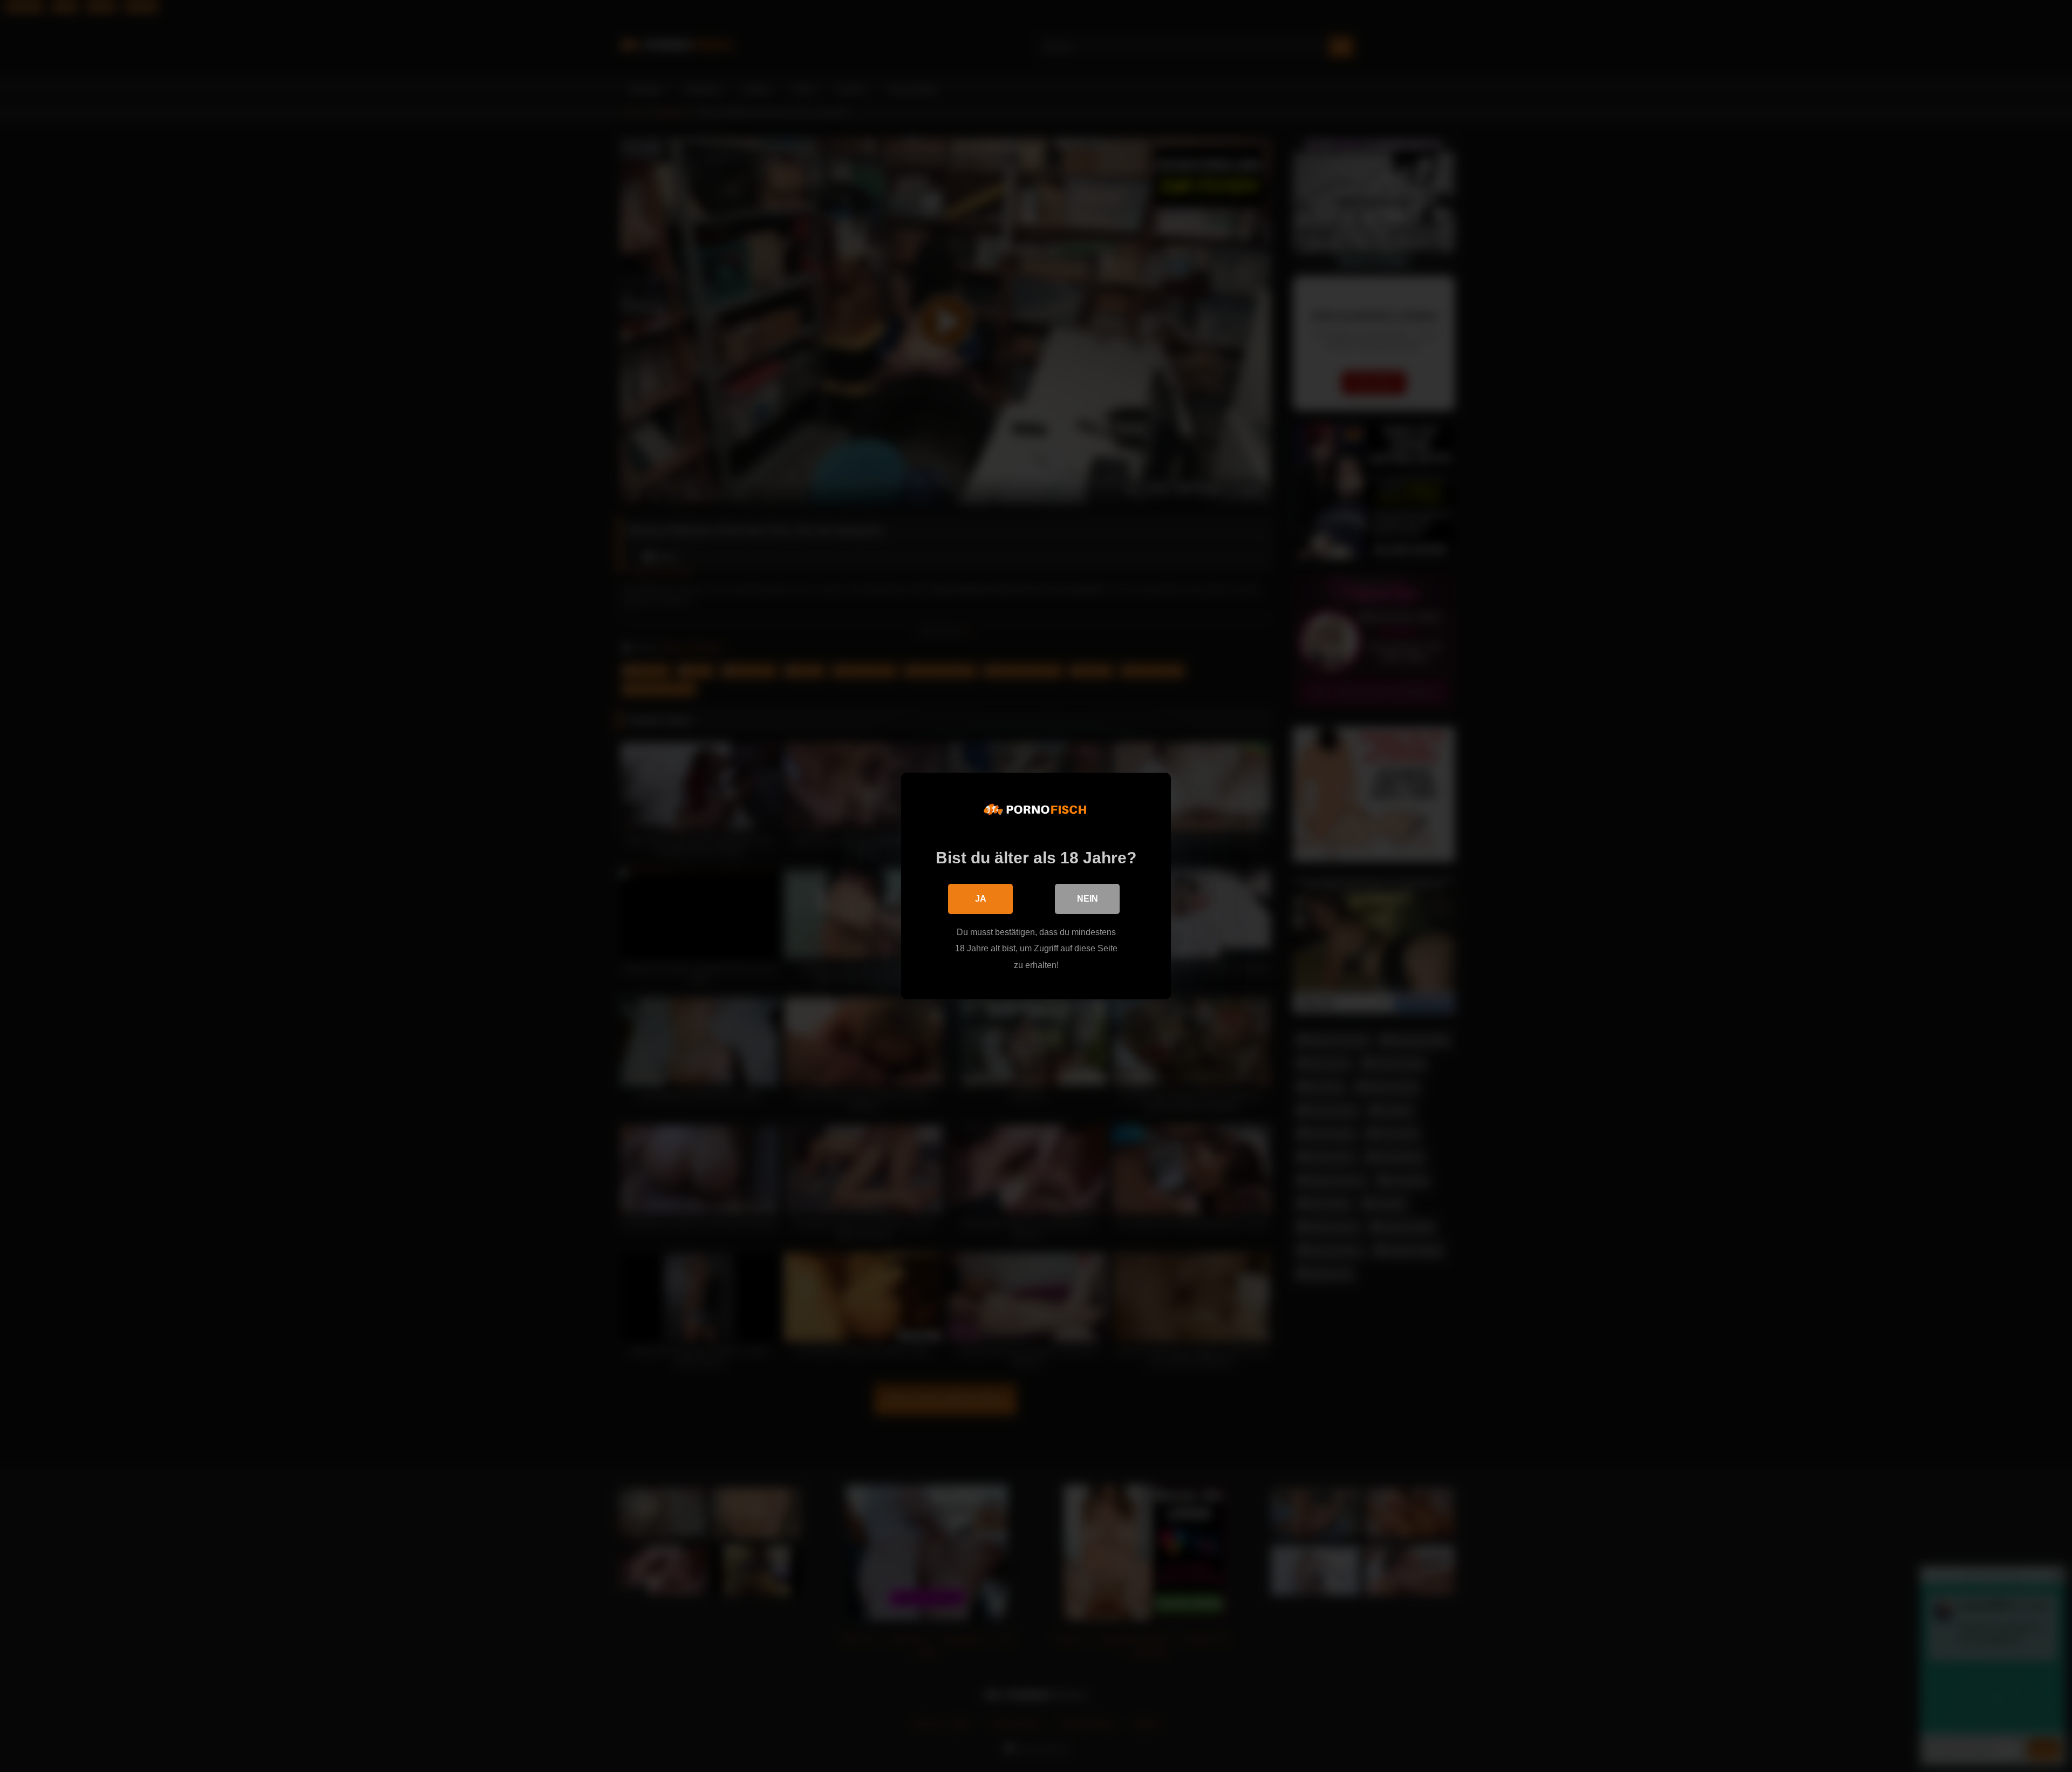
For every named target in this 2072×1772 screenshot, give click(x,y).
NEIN (1088, 899)
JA (981, 899)
